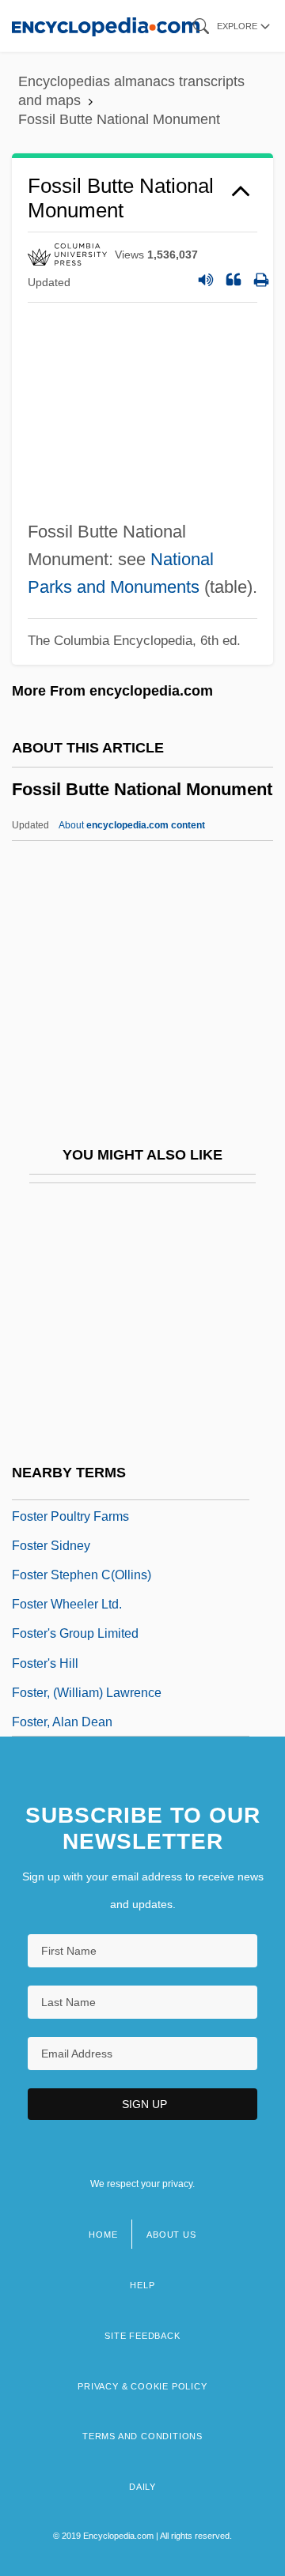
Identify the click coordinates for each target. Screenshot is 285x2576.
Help (142, 2285)
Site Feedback (142, 2336)
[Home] (106, 26)
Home (103, 2235)
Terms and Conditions (142, 2436)
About (132, 825)
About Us (171, 2235)
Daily (142, 2487)
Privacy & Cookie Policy (142, 2386)
